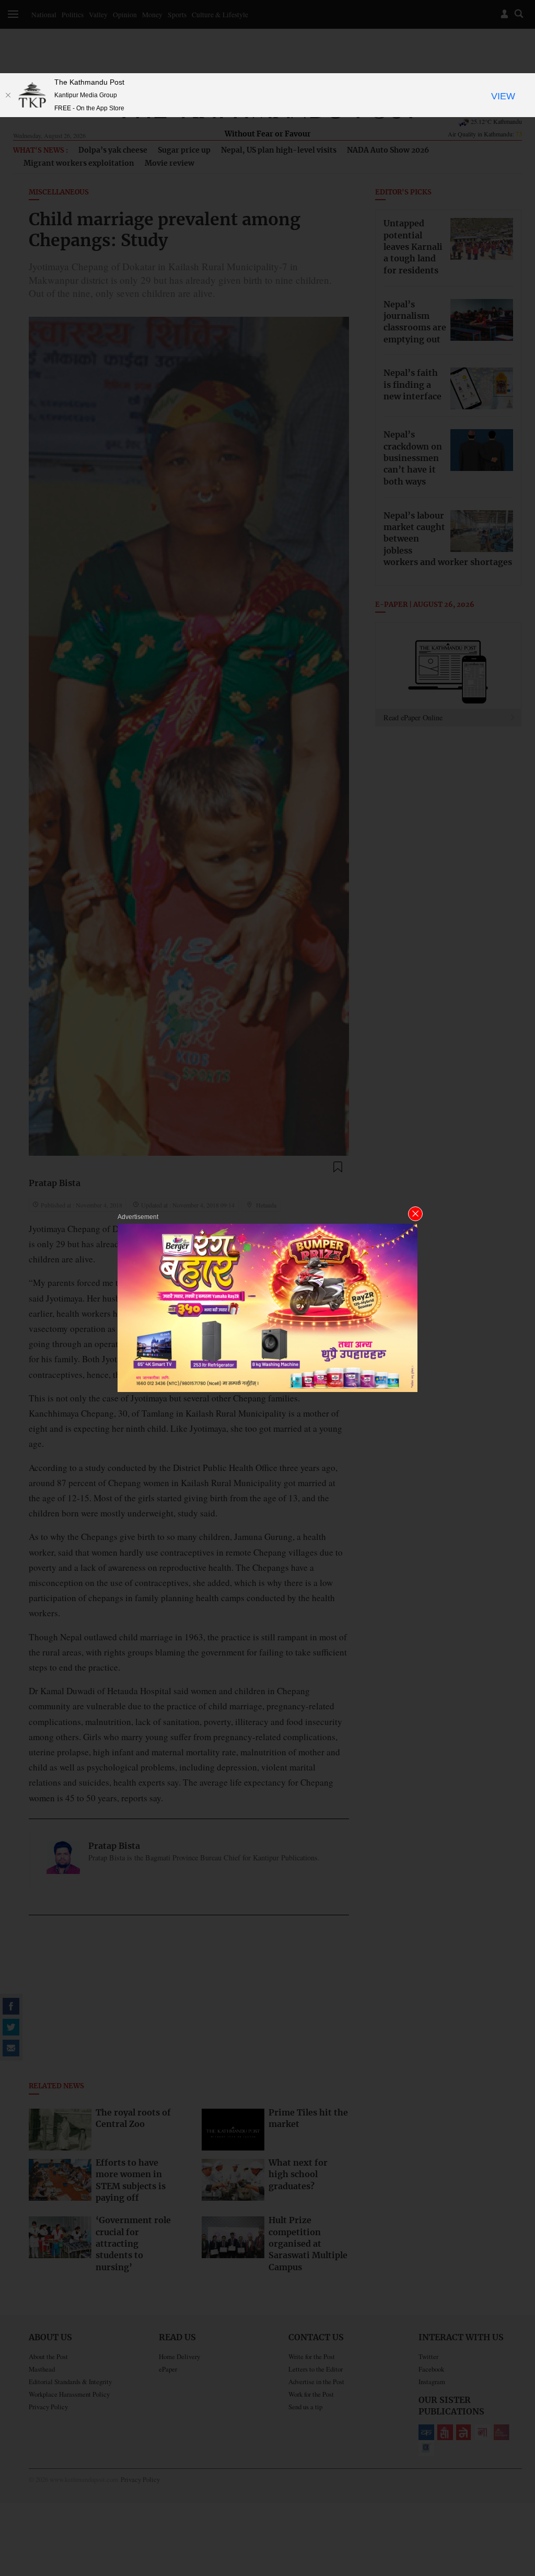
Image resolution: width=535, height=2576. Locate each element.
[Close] (8, 95)
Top (515, 2495)
